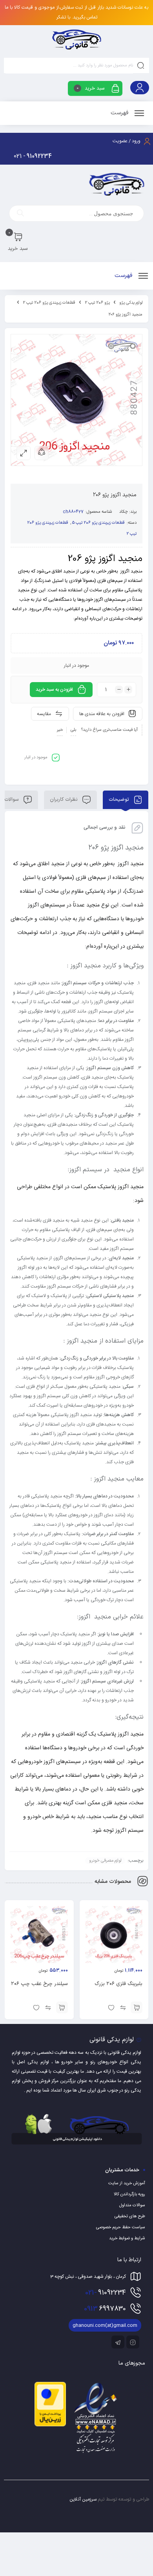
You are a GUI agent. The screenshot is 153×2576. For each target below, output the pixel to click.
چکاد (124, 512)
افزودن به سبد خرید (54, 690)
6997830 (105, 2309)
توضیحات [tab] (120, 800)
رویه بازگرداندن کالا (129, 2194)
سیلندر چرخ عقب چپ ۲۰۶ (39, 1984)
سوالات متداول (132, 2205)
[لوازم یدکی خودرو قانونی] (76, 39)
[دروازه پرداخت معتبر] (50, 2425)
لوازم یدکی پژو (131, 303)
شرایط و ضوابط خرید (127, 2238)
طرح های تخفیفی (130, 2216)
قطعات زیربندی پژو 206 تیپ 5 (98, 523)
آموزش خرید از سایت (127, 2183)
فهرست (120, 113)
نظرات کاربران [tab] (65, 800)
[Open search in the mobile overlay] (76, 213)
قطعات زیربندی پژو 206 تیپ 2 (49, 303)
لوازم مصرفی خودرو (105, 1861)
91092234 (106, 2293)
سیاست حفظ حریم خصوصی (121, 2227)
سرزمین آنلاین (83, 2499)
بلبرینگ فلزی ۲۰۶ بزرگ (118, 1984)
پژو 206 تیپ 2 (97, 303)
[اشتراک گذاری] (42, 453)
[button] (137, 2007)
